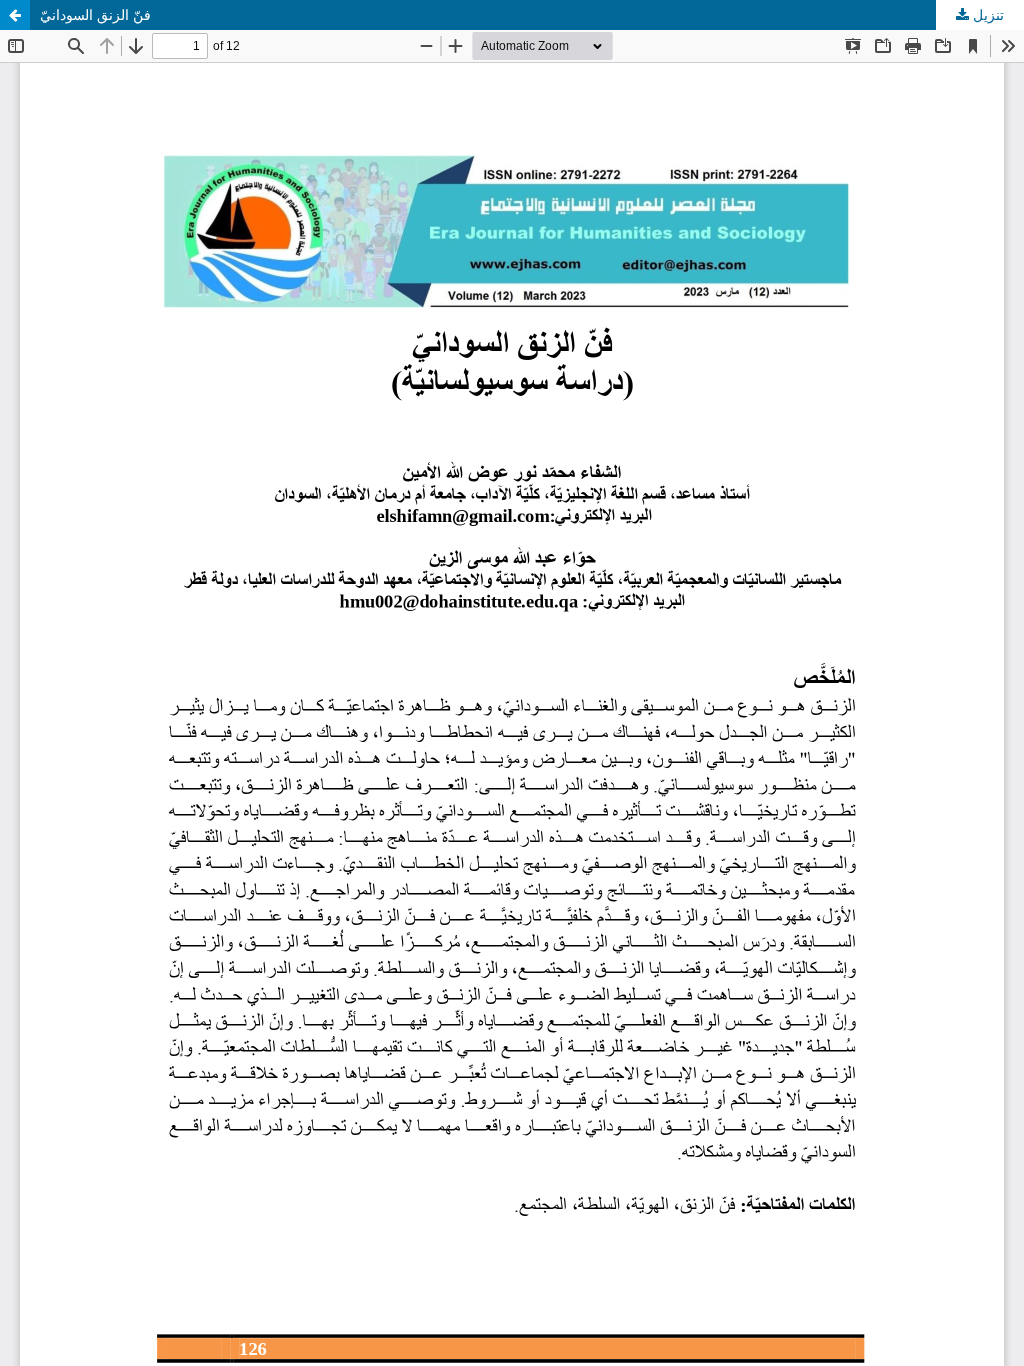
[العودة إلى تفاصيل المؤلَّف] (15, 15)
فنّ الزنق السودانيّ (95, 15)
